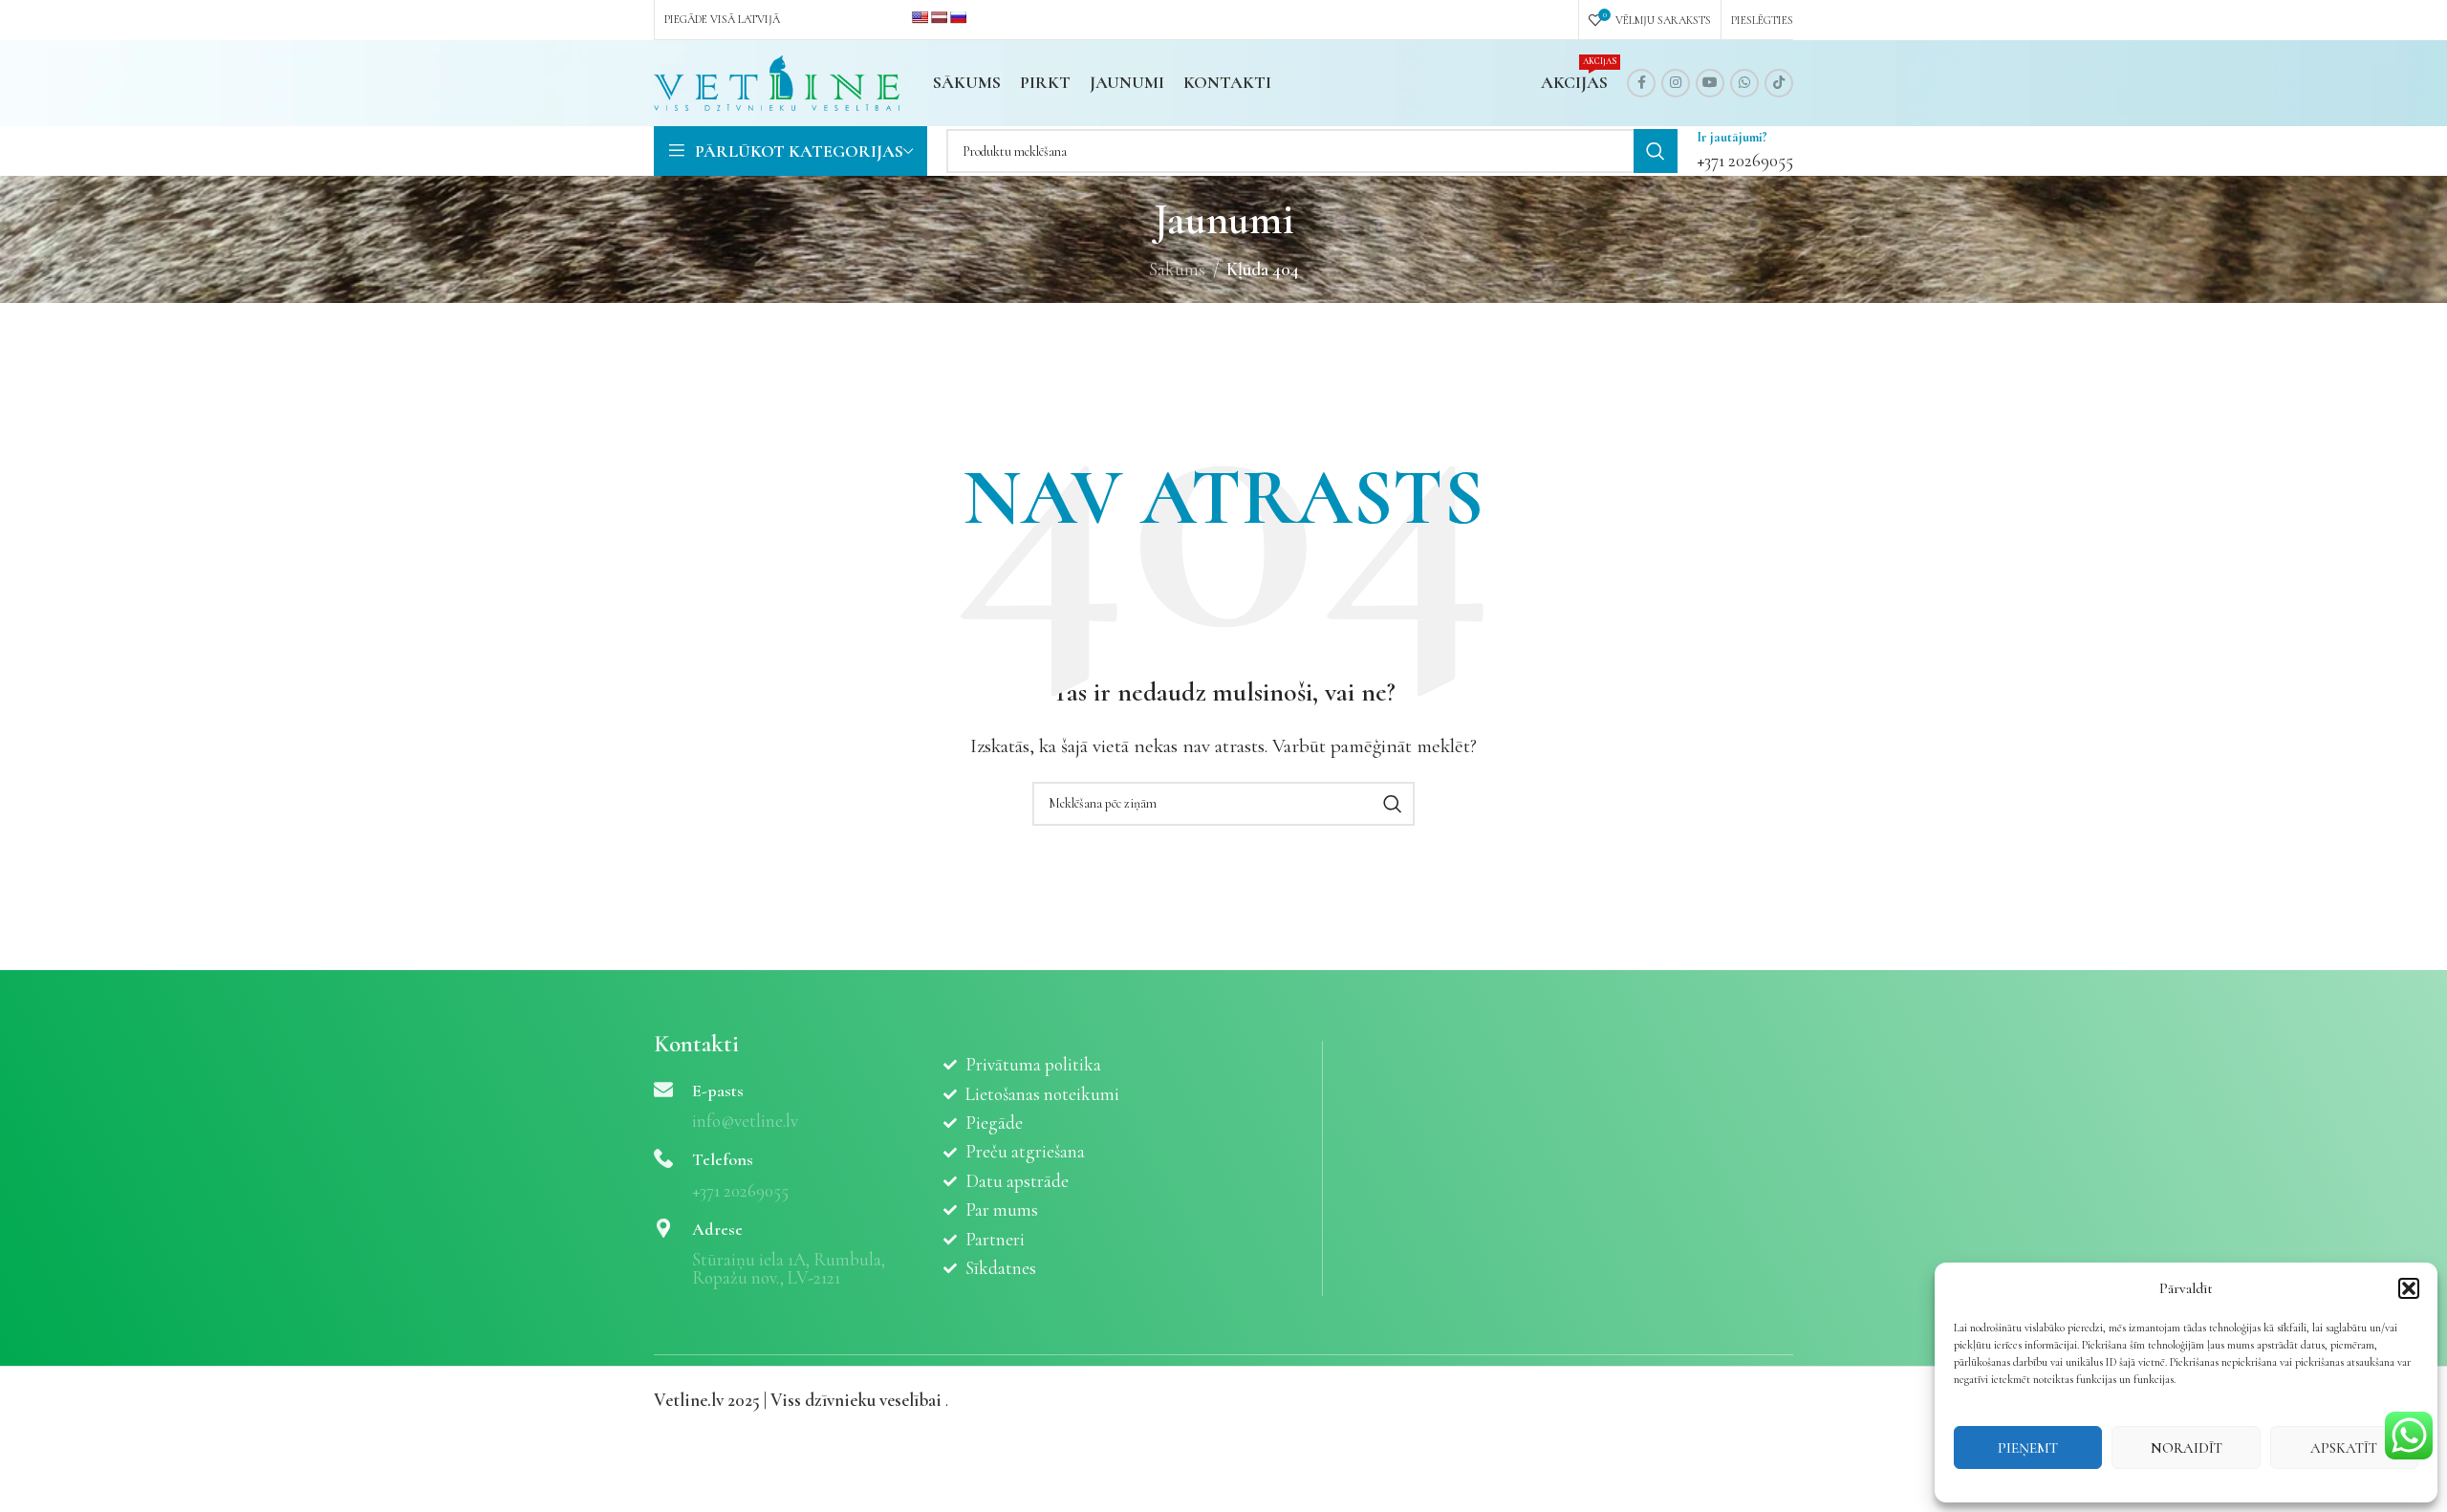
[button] (2409, 1288)
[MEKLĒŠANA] (1656, 151)
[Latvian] (939, 17)
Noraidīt (2187, 1448)
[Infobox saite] (1745, 151)
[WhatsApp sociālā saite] (1744, 83)
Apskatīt (2344, 1448)
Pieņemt (2028, 1448)
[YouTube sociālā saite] (1710, 83)
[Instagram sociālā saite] (1676, 83)
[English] (920, 17)
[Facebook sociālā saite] (1641, 83)
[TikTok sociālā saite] (1779, 83)
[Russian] (958, 17)
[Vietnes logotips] (777, 81)
